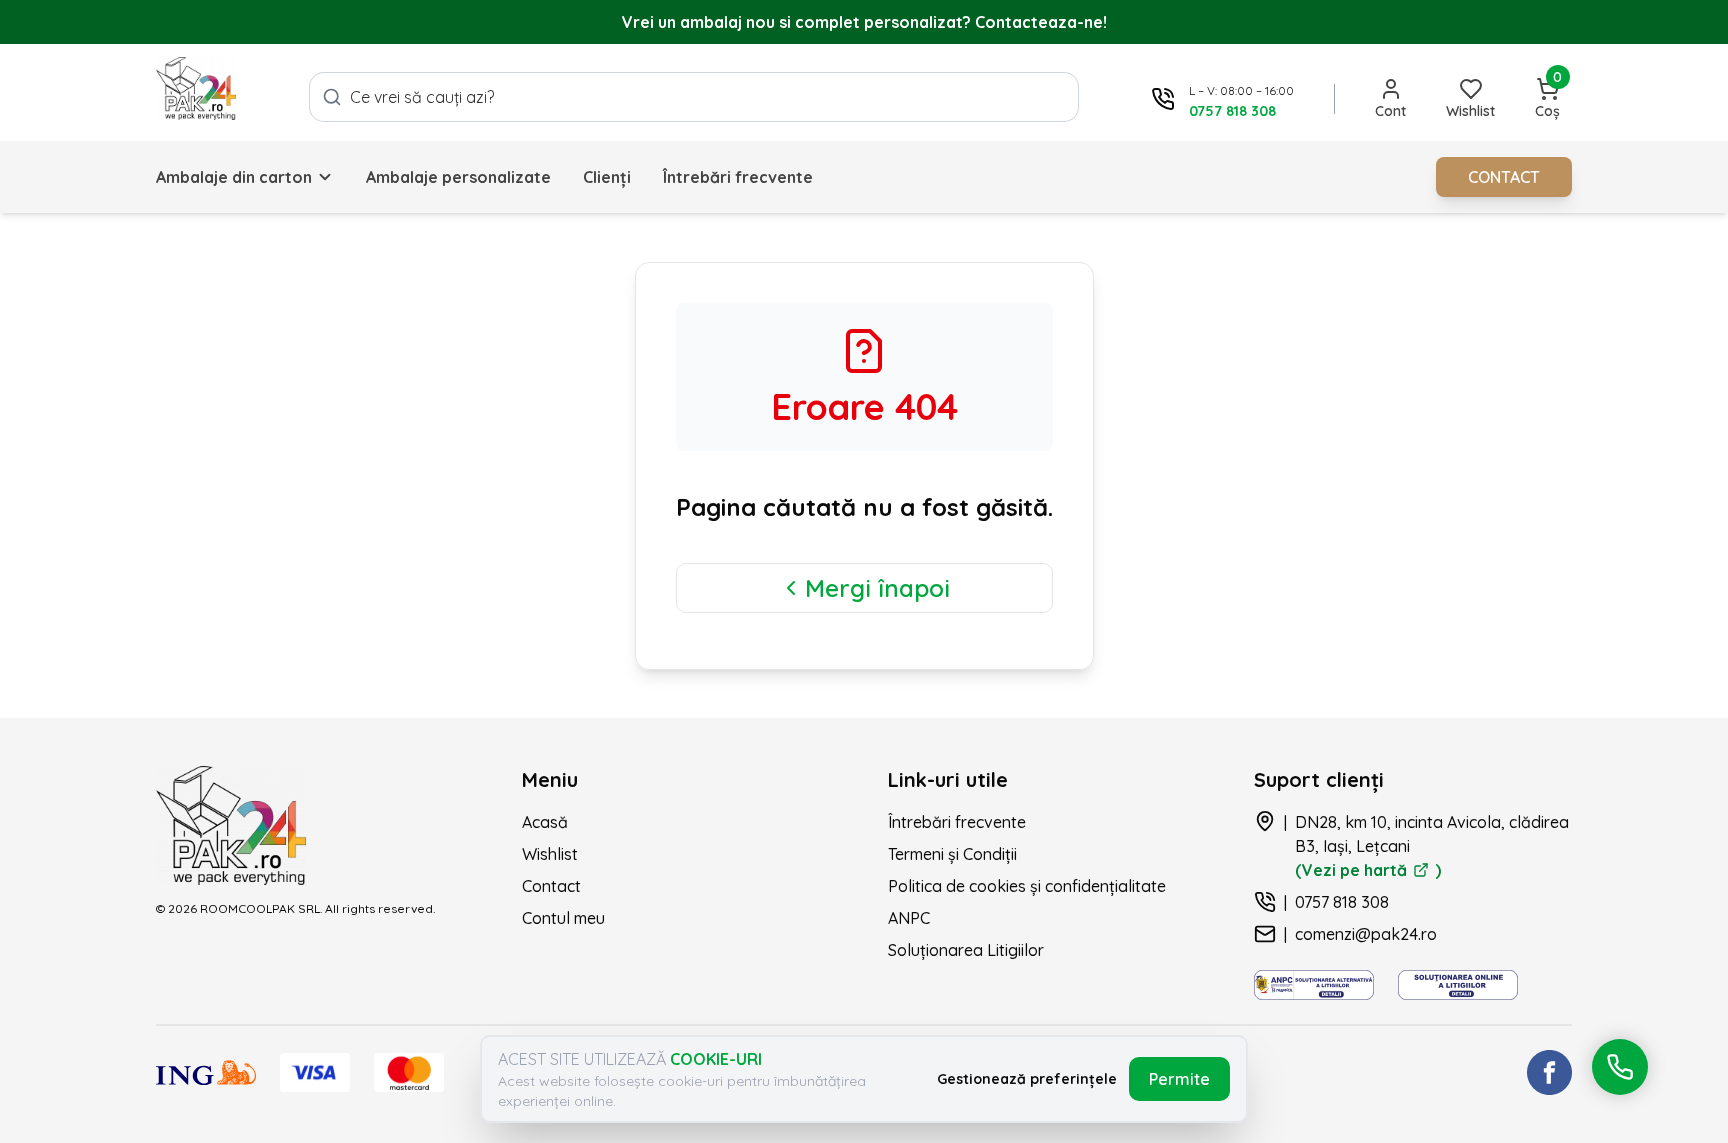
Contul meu (563, 918)
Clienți (607, 177)
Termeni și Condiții (952, 854)
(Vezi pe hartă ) (1368, 870)
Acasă (545, 822)
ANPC (909, 918)
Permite (1179, 1079)
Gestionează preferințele (1027, 1079)
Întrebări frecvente (738, 177)
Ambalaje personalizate (458, 177)
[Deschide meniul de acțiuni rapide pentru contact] (1620, 1067)
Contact (551, 886)
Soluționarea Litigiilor (966, 950)
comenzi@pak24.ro (1366, 934)
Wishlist (550, 854)
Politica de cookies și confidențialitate (1027, 886)
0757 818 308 (1342, 902)
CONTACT (1504, 177)
